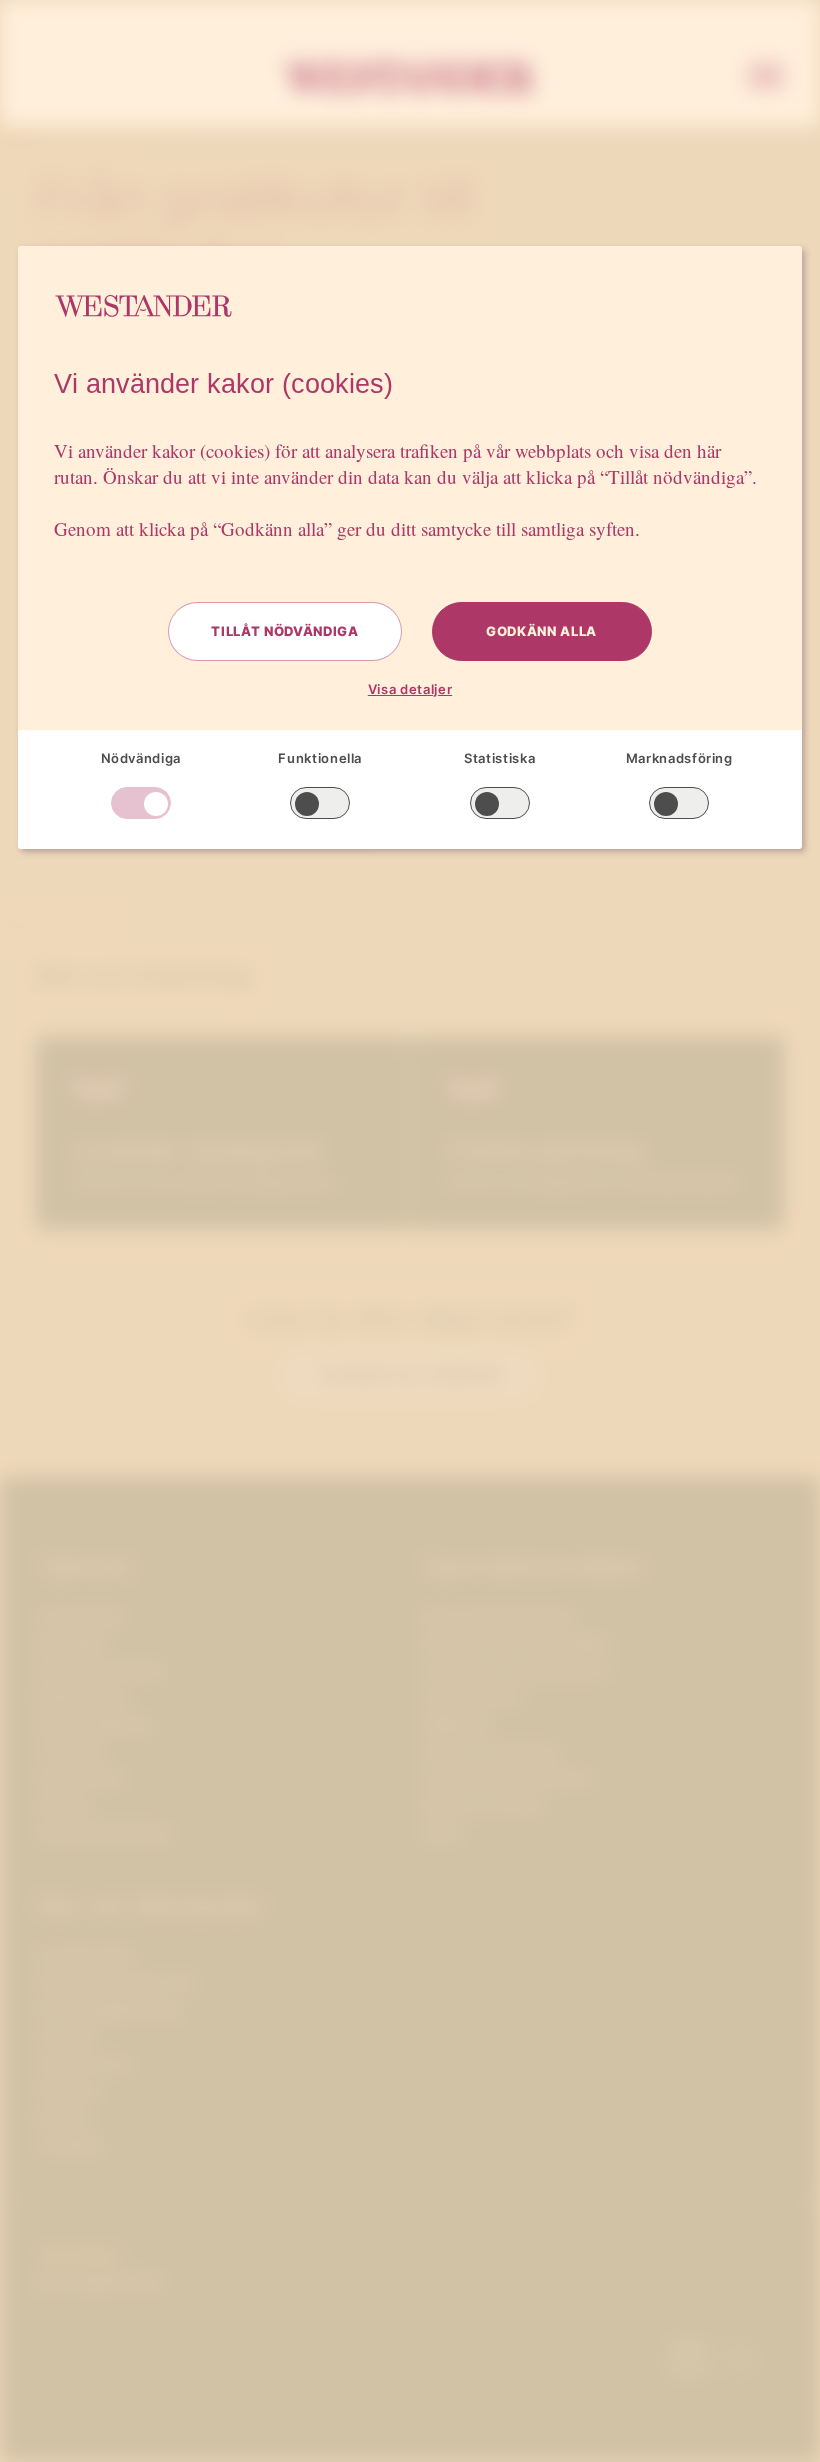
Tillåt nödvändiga (284, 631)
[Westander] (410, 78)
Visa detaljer (410, 689)
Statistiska (499, 758)
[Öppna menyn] (766, 78)
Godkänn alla (541, 631)
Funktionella (320, 758)
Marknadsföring (679, 758)
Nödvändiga (141, 758)
